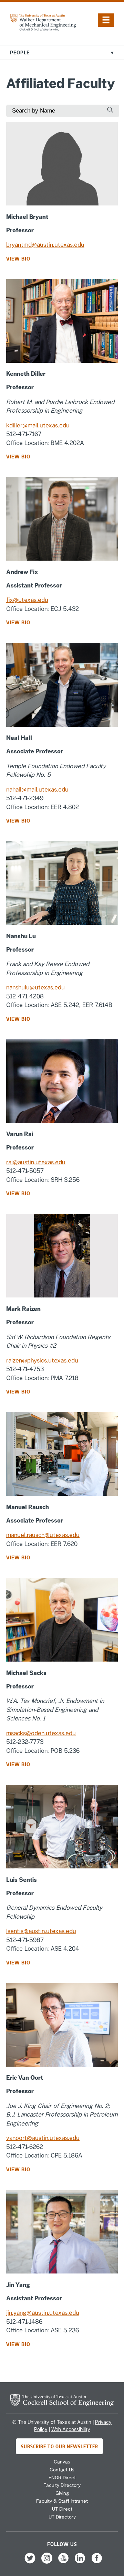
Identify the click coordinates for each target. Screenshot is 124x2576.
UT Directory (62, 2517)
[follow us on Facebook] (97, 2563)
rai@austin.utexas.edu (36, 1162)
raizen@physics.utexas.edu (42, 1360)
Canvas (62, 2462)
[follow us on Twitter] (30, 2563)
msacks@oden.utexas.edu (41, 1733)
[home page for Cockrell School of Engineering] (62, 2404)
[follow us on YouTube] (63, 2563)
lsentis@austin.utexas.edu (41, 1931)
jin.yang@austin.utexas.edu (43, 2313)
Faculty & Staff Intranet (62, 2501)
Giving (62, 2493)
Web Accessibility (71, 2429)
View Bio (18, 258)
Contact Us (62, 2470)
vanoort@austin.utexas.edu (43, 2138)
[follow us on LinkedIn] (80, 2563)
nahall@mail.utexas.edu (37, 789)
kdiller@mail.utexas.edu (38, 425)
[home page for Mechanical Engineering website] (43, 29)
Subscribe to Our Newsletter (60, 2446)
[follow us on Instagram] (47, 2563)
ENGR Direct (62, 2478)
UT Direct (62, 2509)
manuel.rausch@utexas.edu (43, 1535)
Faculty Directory (62, 2485)
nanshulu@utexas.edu (35, 987)
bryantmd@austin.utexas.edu (45, 245)
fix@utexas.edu (27, 600)
